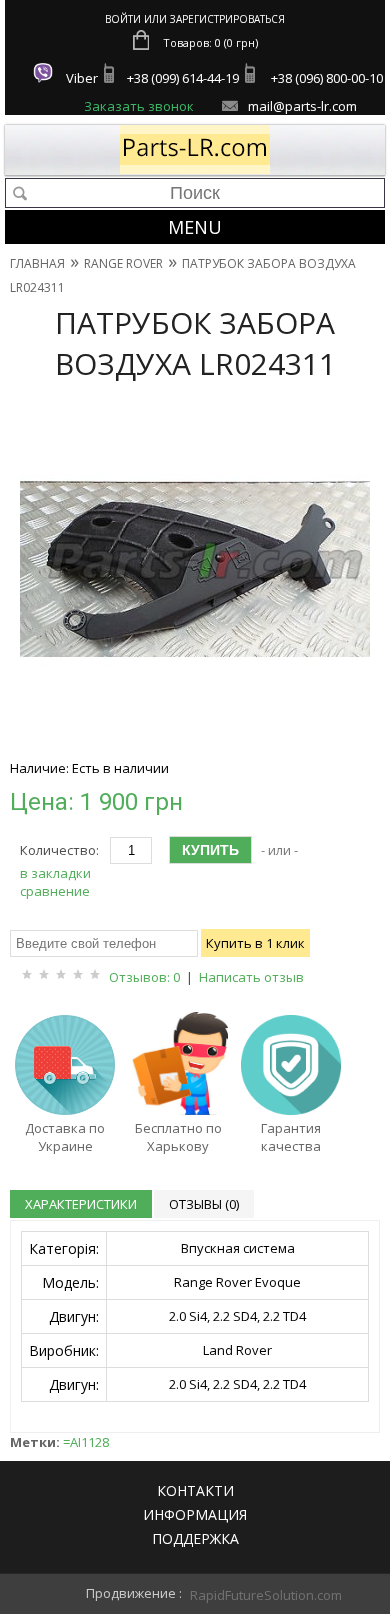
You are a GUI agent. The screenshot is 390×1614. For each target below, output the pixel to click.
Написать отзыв (251, 977)
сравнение (55, 891)
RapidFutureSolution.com (245, 1595)
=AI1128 (86, 1442)
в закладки (55, 873)
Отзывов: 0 (144, 977)
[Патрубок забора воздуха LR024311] (195, 739)
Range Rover (123, 263)
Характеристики (81, 1204)
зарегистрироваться (227, 19)
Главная (37, 263)
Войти (123, 19)
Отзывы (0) (204, 1204)
